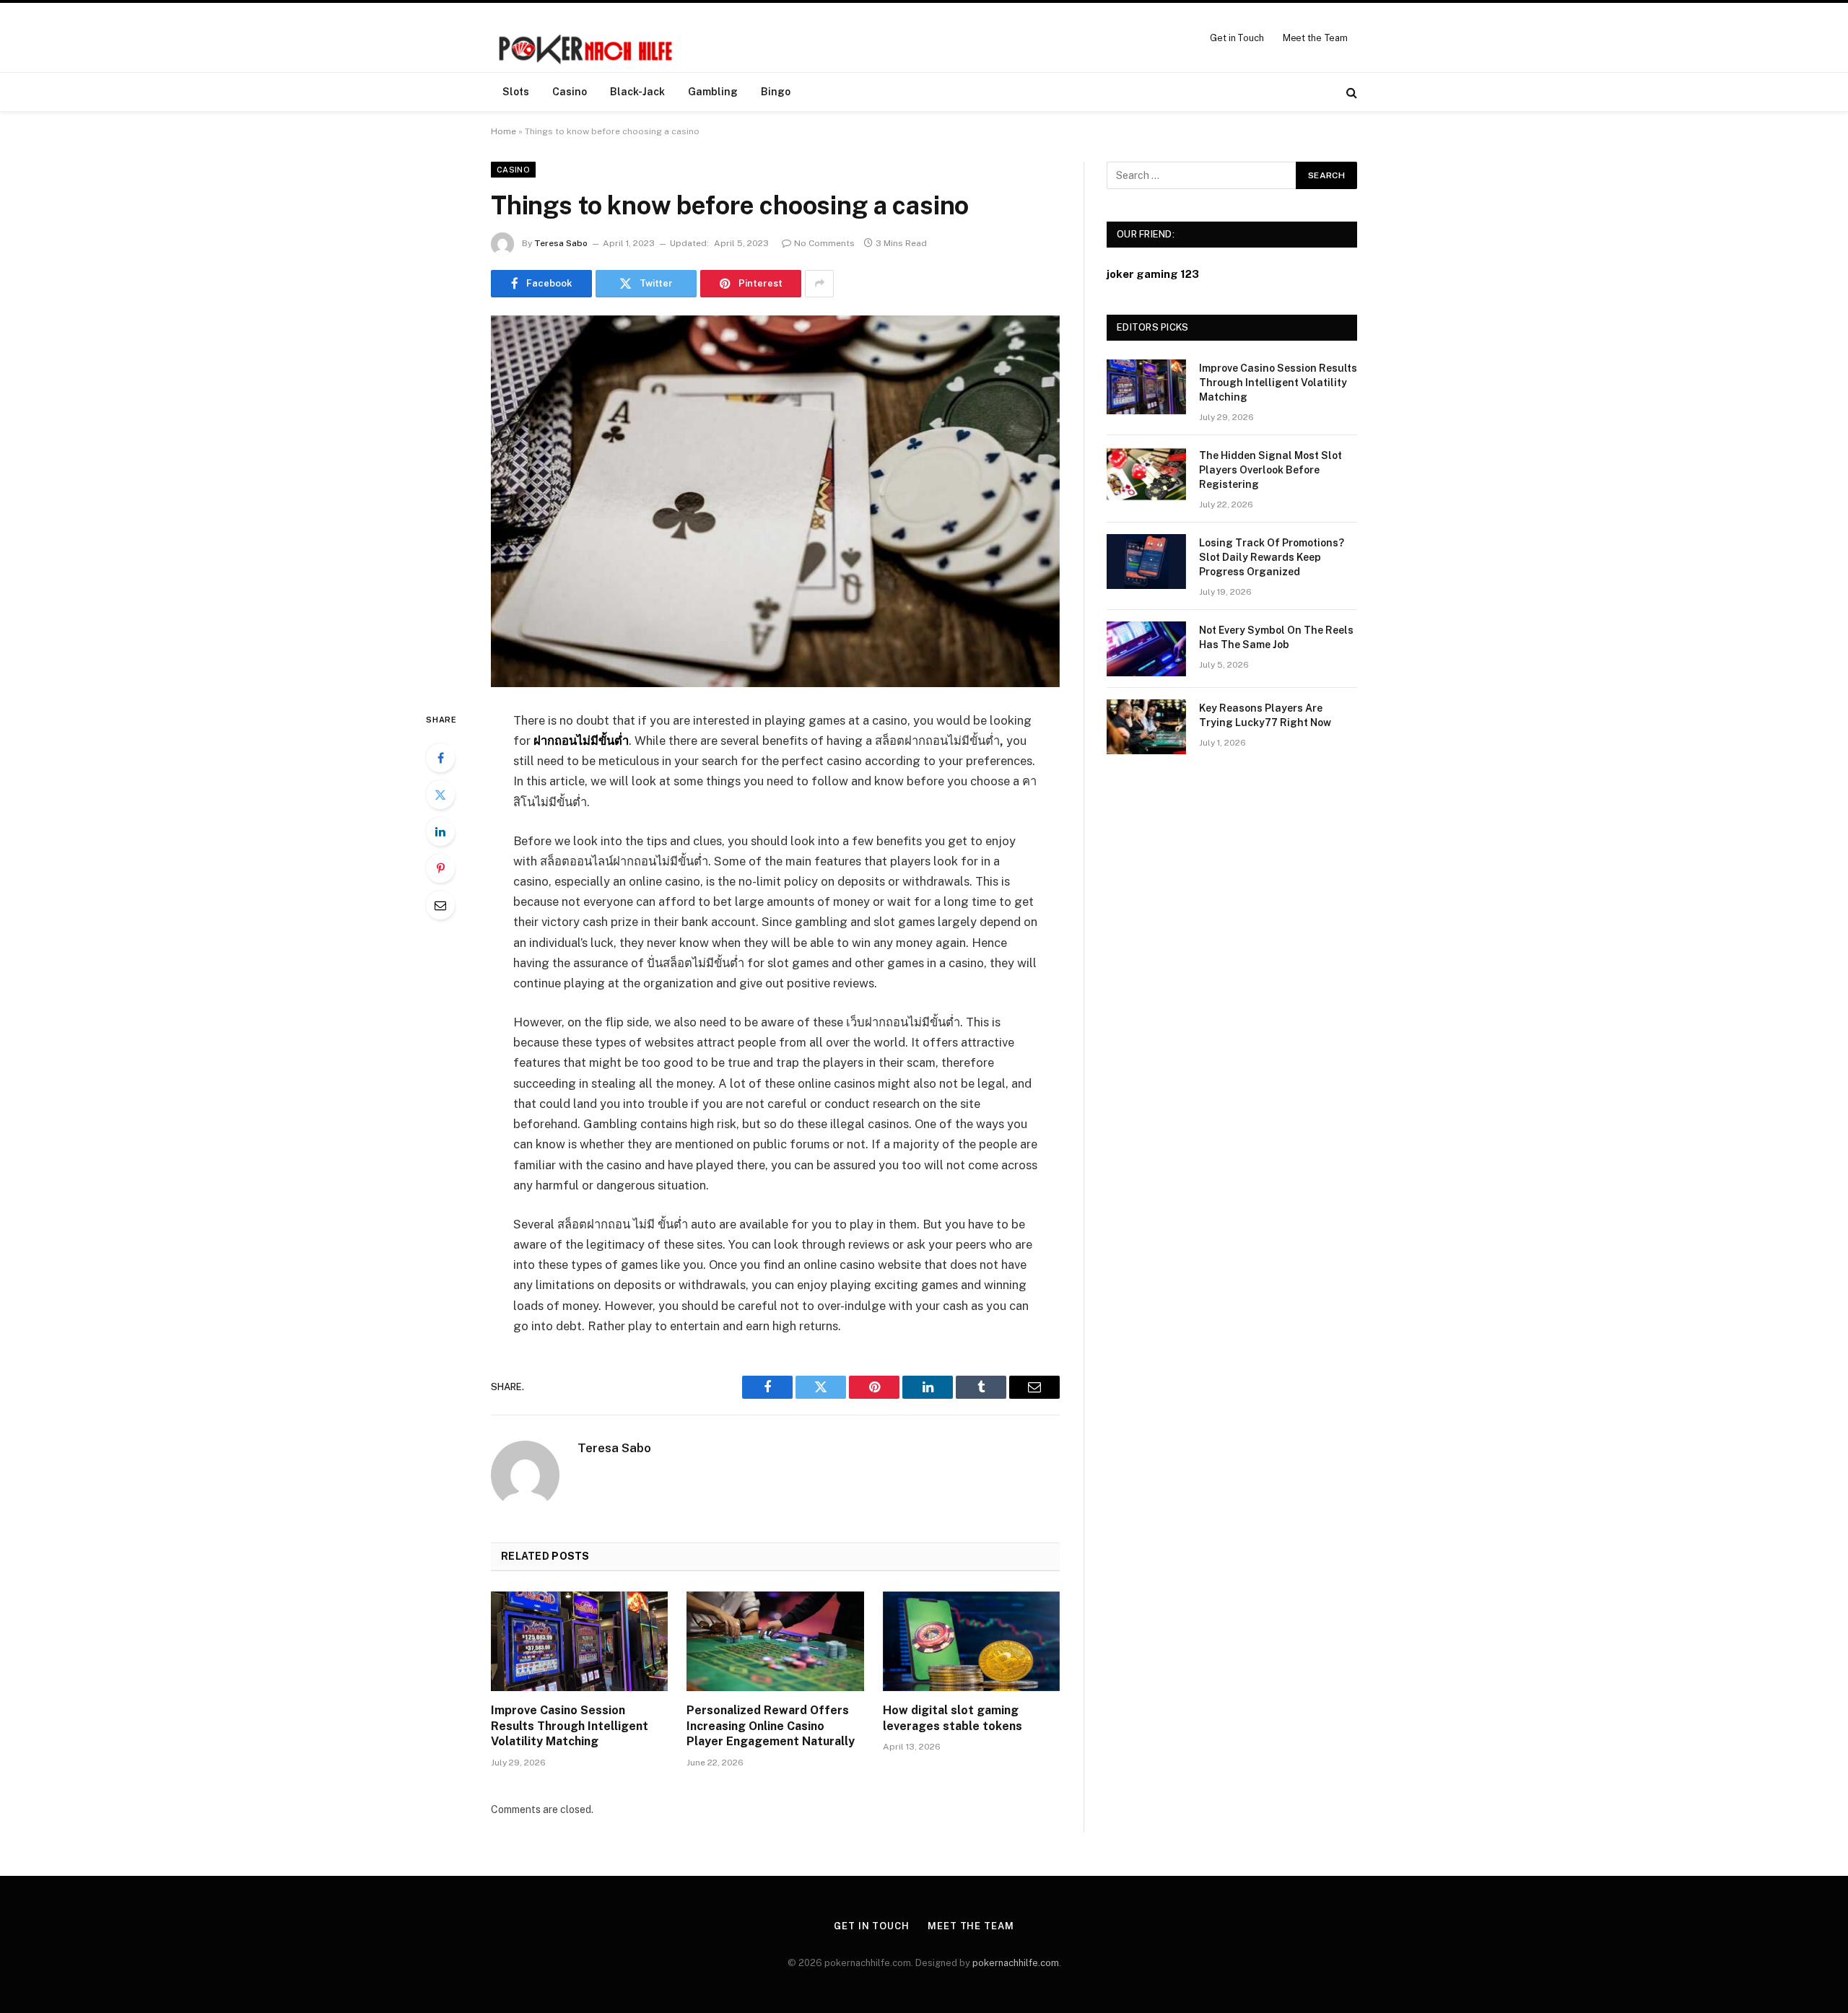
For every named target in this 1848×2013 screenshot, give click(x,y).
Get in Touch (1237, 38)
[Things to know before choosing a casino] (775, 501)
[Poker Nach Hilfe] (587, 38)
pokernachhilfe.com (1016, 1963)
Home (504, 131)
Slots (516, 92)
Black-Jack (637, 92)
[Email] (440, 905)
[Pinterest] (440, 868)
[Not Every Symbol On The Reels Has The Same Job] (1146, 649)
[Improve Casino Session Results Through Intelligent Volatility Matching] (579, 1641)
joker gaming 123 (1153, 274)
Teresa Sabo (561, 243)
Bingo (776, 92)
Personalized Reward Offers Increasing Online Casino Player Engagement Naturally (771, 1726)
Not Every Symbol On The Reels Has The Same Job (1276, 637)
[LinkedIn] (440, 831)
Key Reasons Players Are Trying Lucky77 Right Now (1265, 715)
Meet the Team (1315, 38)
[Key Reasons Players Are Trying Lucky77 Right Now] (1146, 727)
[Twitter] (440, 795)
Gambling (713, 92)
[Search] (1350, 92)
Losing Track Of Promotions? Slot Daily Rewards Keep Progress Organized (1272, 557)
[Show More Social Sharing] (819, 284)
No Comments (824, 243)
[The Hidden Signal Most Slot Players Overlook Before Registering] (1146, 474)
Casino (570, 92)
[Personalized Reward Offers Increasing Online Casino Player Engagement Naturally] (775, 1641)
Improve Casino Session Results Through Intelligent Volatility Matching (570, 1726)
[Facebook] (440, 758)
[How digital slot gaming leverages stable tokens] (971, 1641)
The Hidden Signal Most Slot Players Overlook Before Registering (1270, 470)
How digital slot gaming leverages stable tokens (953, 1718)
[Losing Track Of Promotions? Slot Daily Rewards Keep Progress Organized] (1146, 562)
